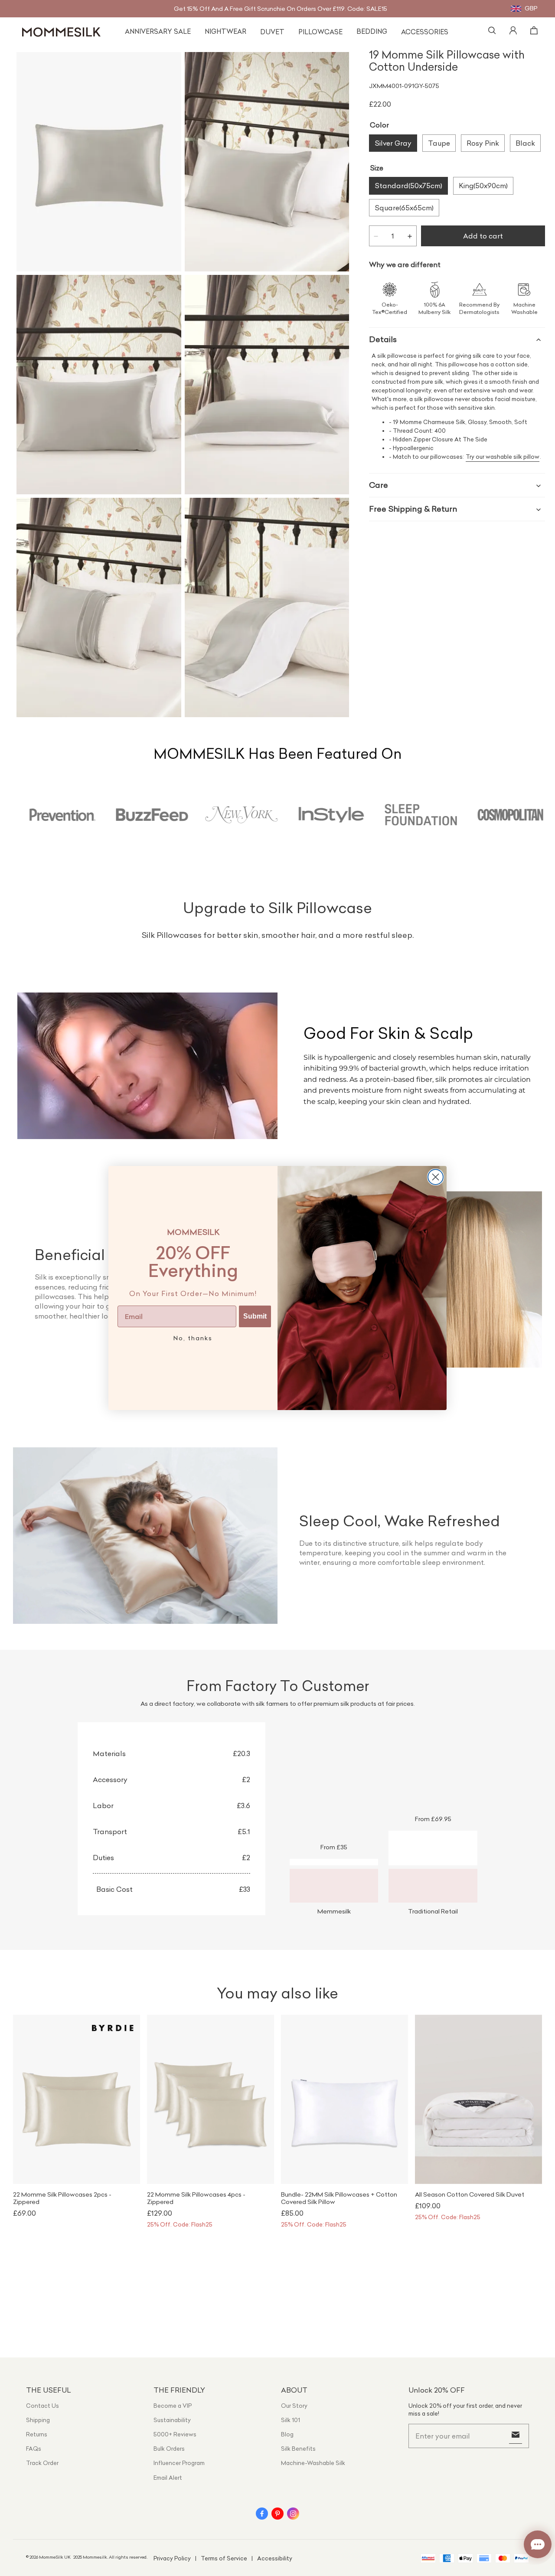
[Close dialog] (436, 1177)
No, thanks (193, 1338)
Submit (255, 1316)
